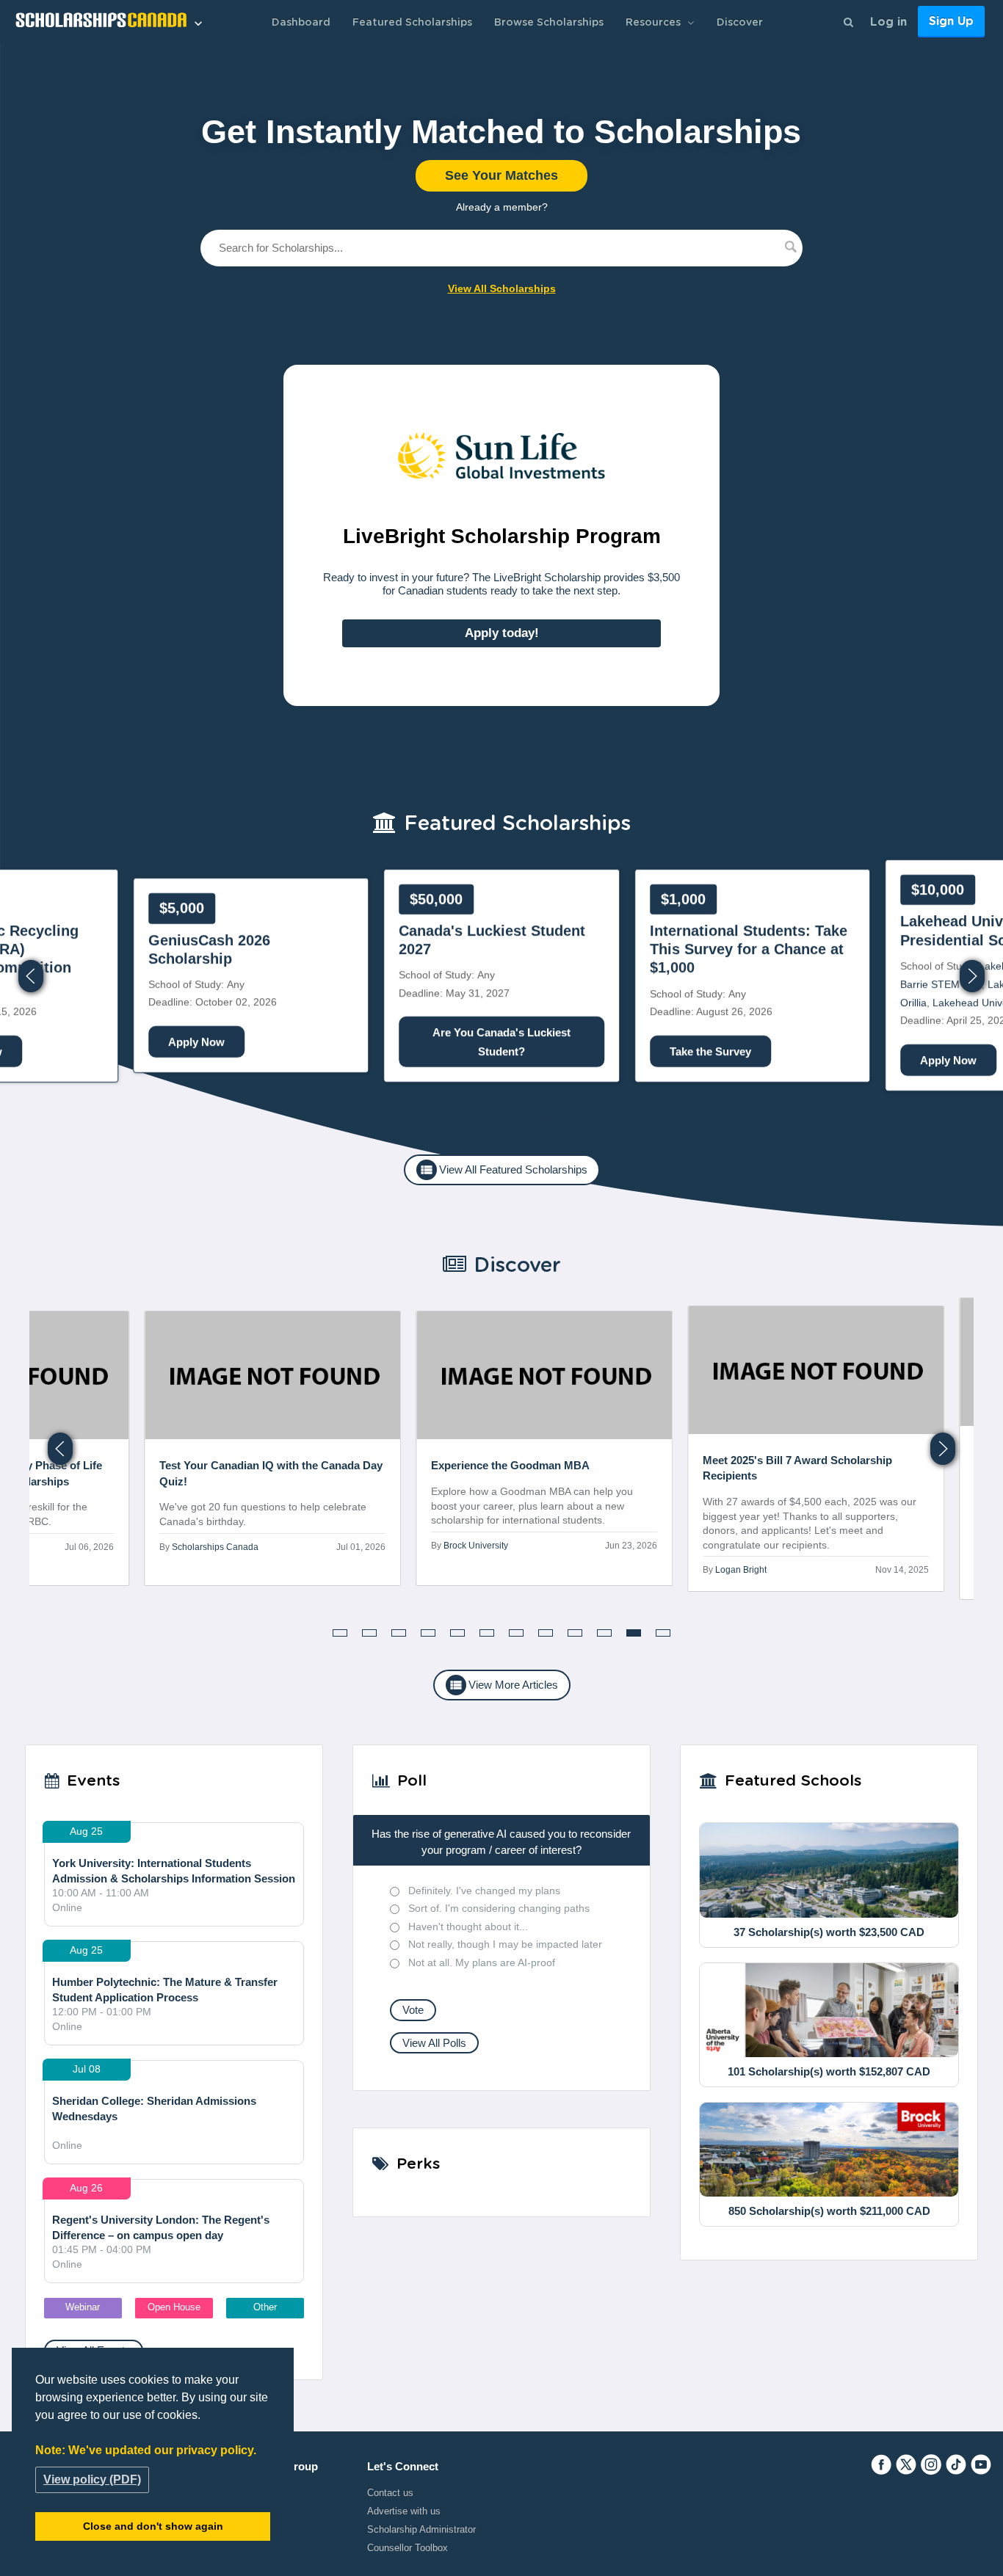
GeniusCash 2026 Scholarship (209, 949)
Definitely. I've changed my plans (484, 1891)
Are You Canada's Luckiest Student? (501, 1042)
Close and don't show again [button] (153, 2526)
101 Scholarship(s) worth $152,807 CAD (829, 2071)
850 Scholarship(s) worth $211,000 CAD (829, 2211)
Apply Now (948, 1061)
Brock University (477, 1546)
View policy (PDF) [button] (92, 2479)
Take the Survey (710, 1051)
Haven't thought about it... (468, 1926)
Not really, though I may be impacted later (505, 1944)
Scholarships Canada (216, 1547)
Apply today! (502, 632)
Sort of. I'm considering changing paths (499, 1908)
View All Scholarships (502, 288)
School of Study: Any (213, 954)
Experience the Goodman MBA (511, 1466)
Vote (413, 2010)
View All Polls (434, 2043)
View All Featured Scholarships (503, 1170)
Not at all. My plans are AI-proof (482, 1962)
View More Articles (503, 1685)
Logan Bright (742, 1571)
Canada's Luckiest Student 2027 (492, 940)
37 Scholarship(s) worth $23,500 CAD (829, 1932)
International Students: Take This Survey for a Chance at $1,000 (749, 950)
